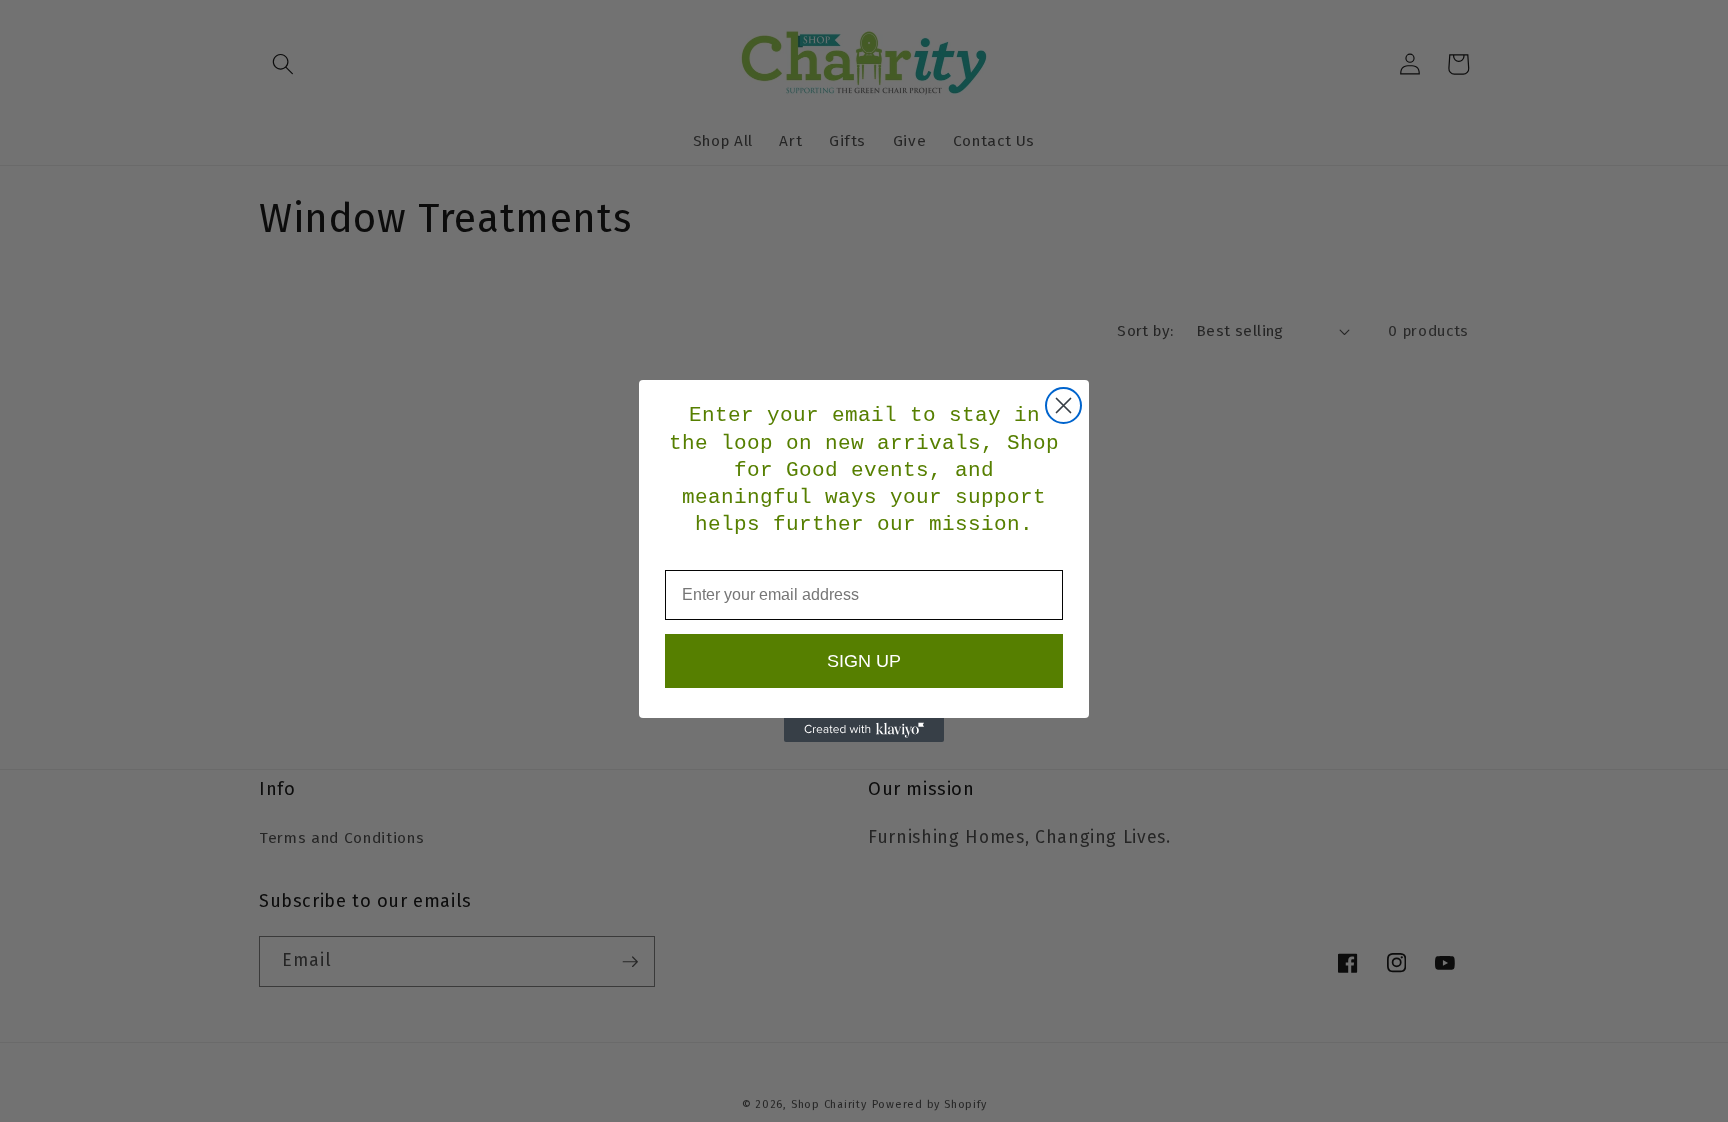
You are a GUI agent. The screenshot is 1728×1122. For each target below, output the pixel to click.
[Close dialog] (1063, 405)
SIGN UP (864, 661)
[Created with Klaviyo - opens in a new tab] (864, 730)
